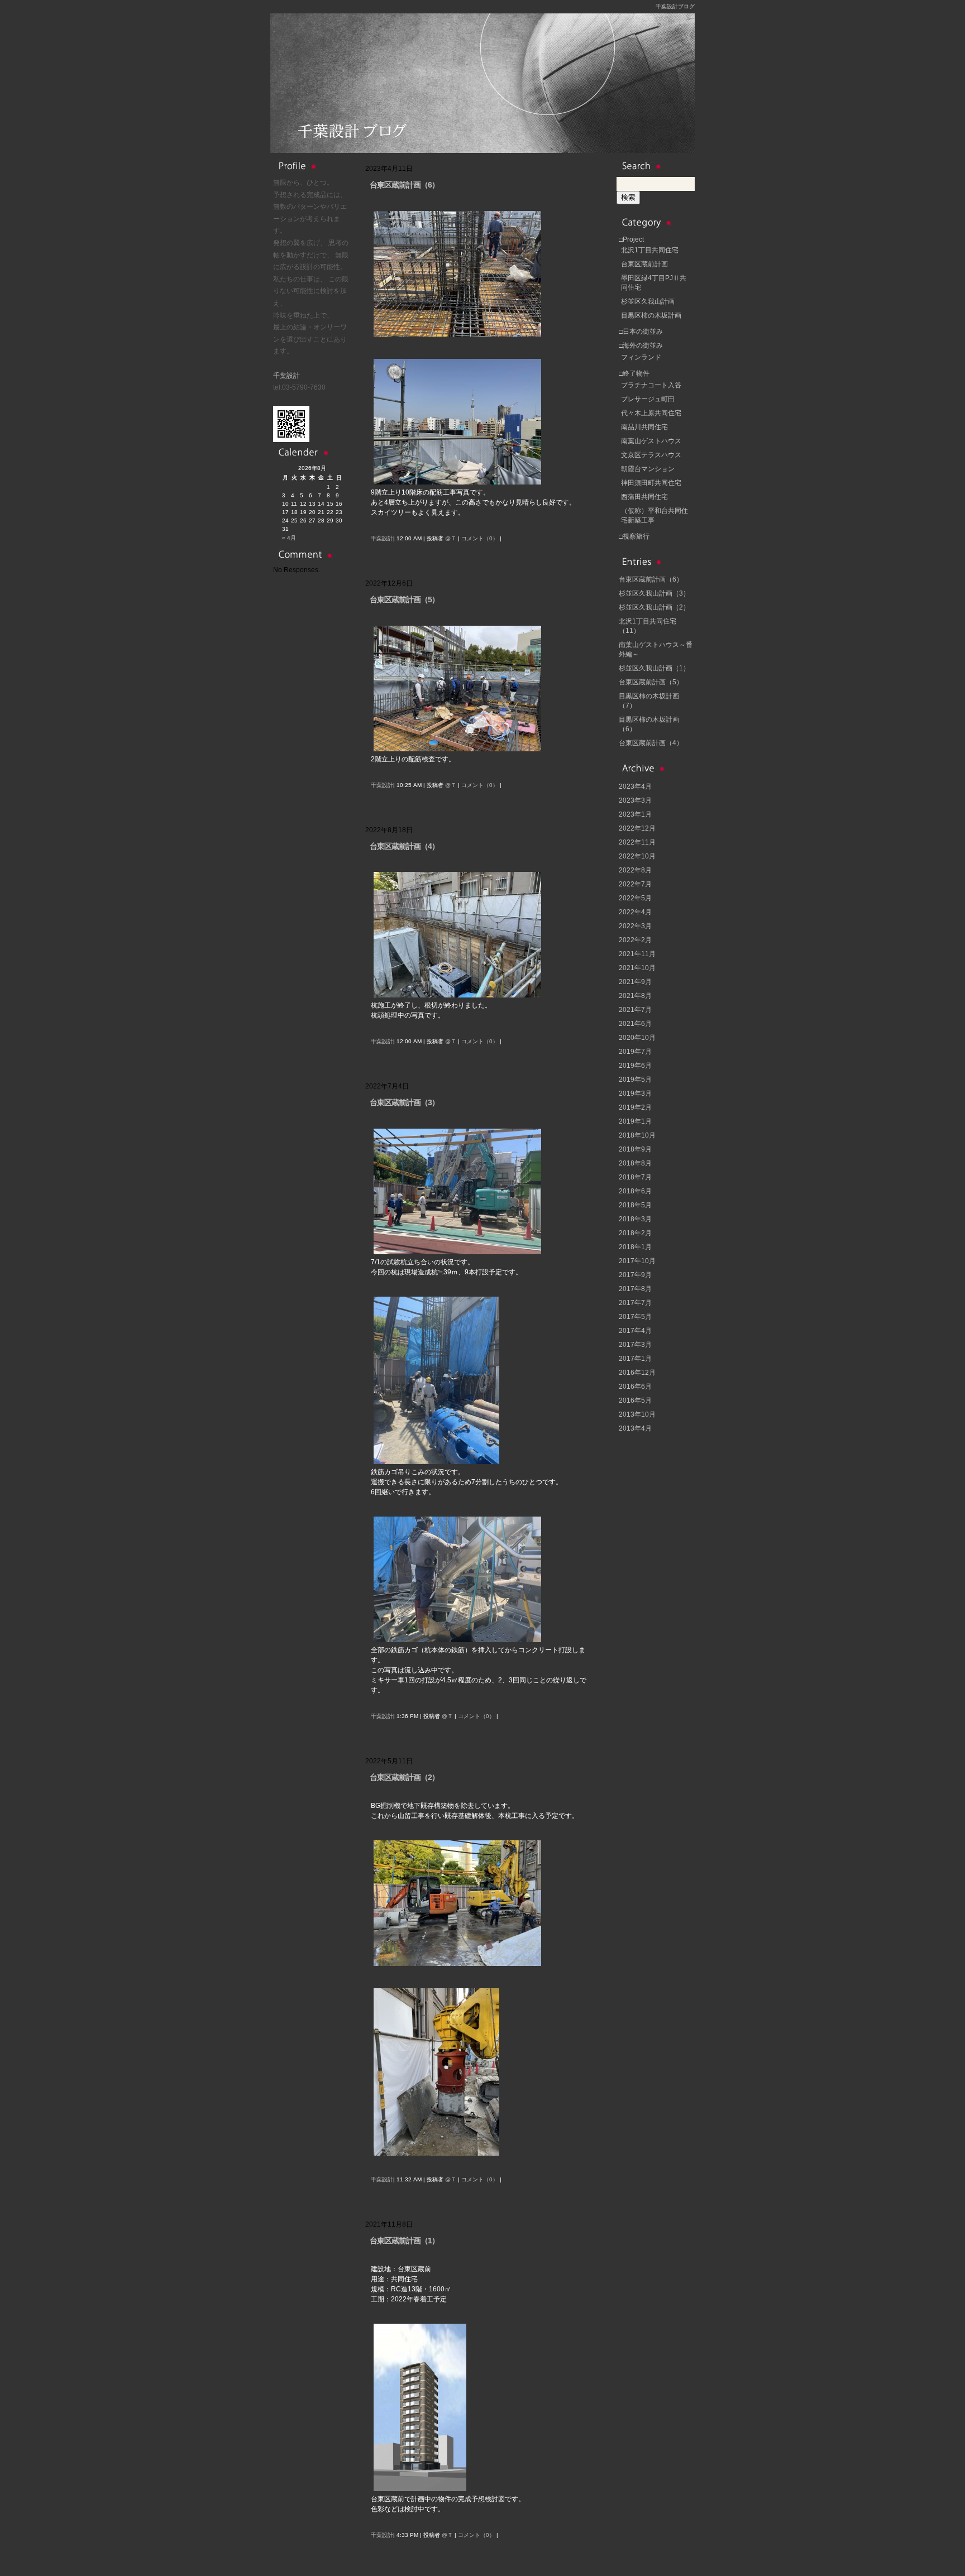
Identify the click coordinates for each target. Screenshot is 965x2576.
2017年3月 (635, 1345)
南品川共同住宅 (644, 427)
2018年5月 (635, 1205)
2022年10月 (637, 856)
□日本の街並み (641, 332)
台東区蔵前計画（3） (404, 1102)
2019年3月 (635, 1093)
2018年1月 (635, 1247)
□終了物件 (634, 373)
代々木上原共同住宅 (651, 413)
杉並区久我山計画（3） (654, 593)
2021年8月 (635, 996)
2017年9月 (635, 1275)
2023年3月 (635, 800)
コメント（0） (480, 538)
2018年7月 (635, 1177)
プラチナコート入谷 (651, 385)
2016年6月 (635, 1387)
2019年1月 (635, 1121)
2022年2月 (635, 940)
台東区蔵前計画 (644, 264)
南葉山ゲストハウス (651, 441)
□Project (631, 239)
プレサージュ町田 (648, 399)
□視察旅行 (634, 536)
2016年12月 (637, 1373)
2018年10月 (637, 1135)
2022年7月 (635, 884)
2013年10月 (637, 1414)
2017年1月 (635, 1359)
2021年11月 (637, 954)
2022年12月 (637, 828)
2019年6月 (635, 1066)
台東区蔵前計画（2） (404, 1777)
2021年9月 (635, 982)
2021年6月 (635, 1024)
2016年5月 (635, 1400)
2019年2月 (635, 1107)
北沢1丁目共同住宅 (650, 250)
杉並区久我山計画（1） (654, 668)
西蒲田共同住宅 (644, 497)
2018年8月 (635, 1163)
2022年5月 (635, 898)
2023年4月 (635, 786)
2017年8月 (635, 1289)
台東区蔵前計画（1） (404, 2241)
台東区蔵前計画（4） (404, 846)
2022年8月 (635, 870)
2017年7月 (635, 1303)
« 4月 (289, 538)
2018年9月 (635, 1149)
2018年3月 (635, 1219)
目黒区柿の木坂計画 (651, 315)
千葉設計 (286, 376)
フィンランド (641, 357)
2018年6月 (635, 1191)
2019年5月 (635, 1080)
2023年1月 (635, 814)
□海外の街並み (641, 346)
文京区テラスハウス (651, 455)
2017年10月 (637, 1261)
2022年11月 (637, 842)
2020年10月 (637, 1038)
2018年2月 (635, 1233)
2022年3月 (635, 926)
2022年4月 (635, 912)
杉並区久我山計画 (648, 301)
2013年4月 (635, 1428)
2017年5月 (635, 1317)
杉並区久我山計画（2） (654, 607)
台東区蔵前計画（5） (404, 599)
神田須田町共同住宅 (651, 483)
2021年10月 (637, 968)
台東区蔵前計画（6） (404, 185)
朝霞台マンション (648, 469)
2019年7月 (635, 1052)
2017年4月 (635, 1331)
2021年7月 (635, 1010)
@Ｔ (451, 538)
